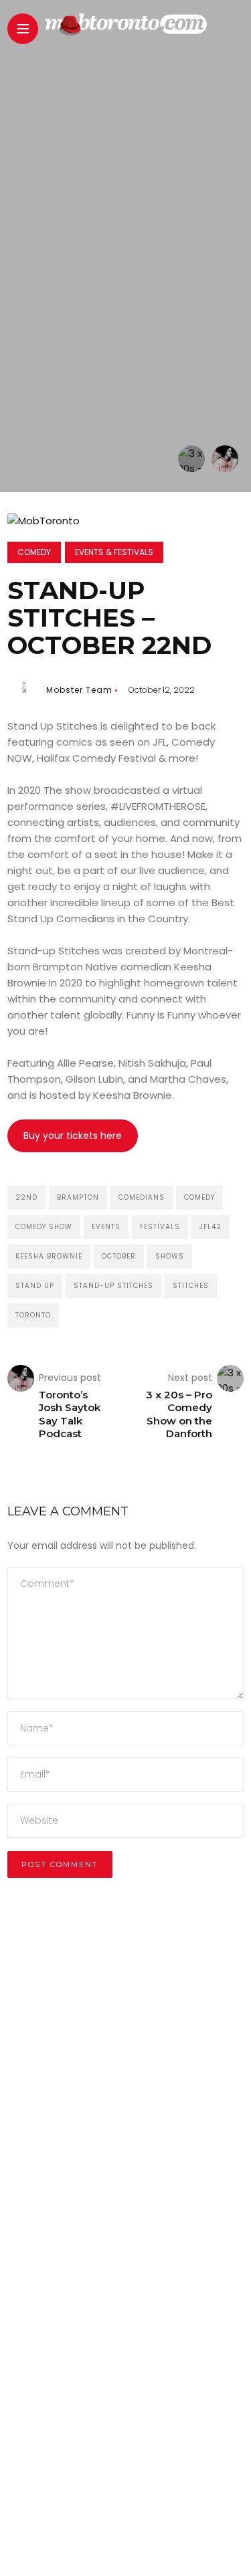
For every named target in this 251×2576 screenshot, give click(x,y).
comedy (199, 1197)
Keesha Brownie (49, 1256)
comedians (142, 1197)
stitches (191, 1286)
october (119, 1256)
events (106, 1227)
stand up (35, 1286)
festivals (160, 1227)
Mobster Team (79, 690)
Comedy (34, 552)
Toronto (33, 1315)
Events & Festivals (114, 552)
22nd (26, 1197)
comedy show (44, 1227)
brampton (78, 1197)
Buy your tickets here (73, 1136)
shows (170, 1256)
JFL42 (211, 1227)
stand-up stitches (113, 1286)
